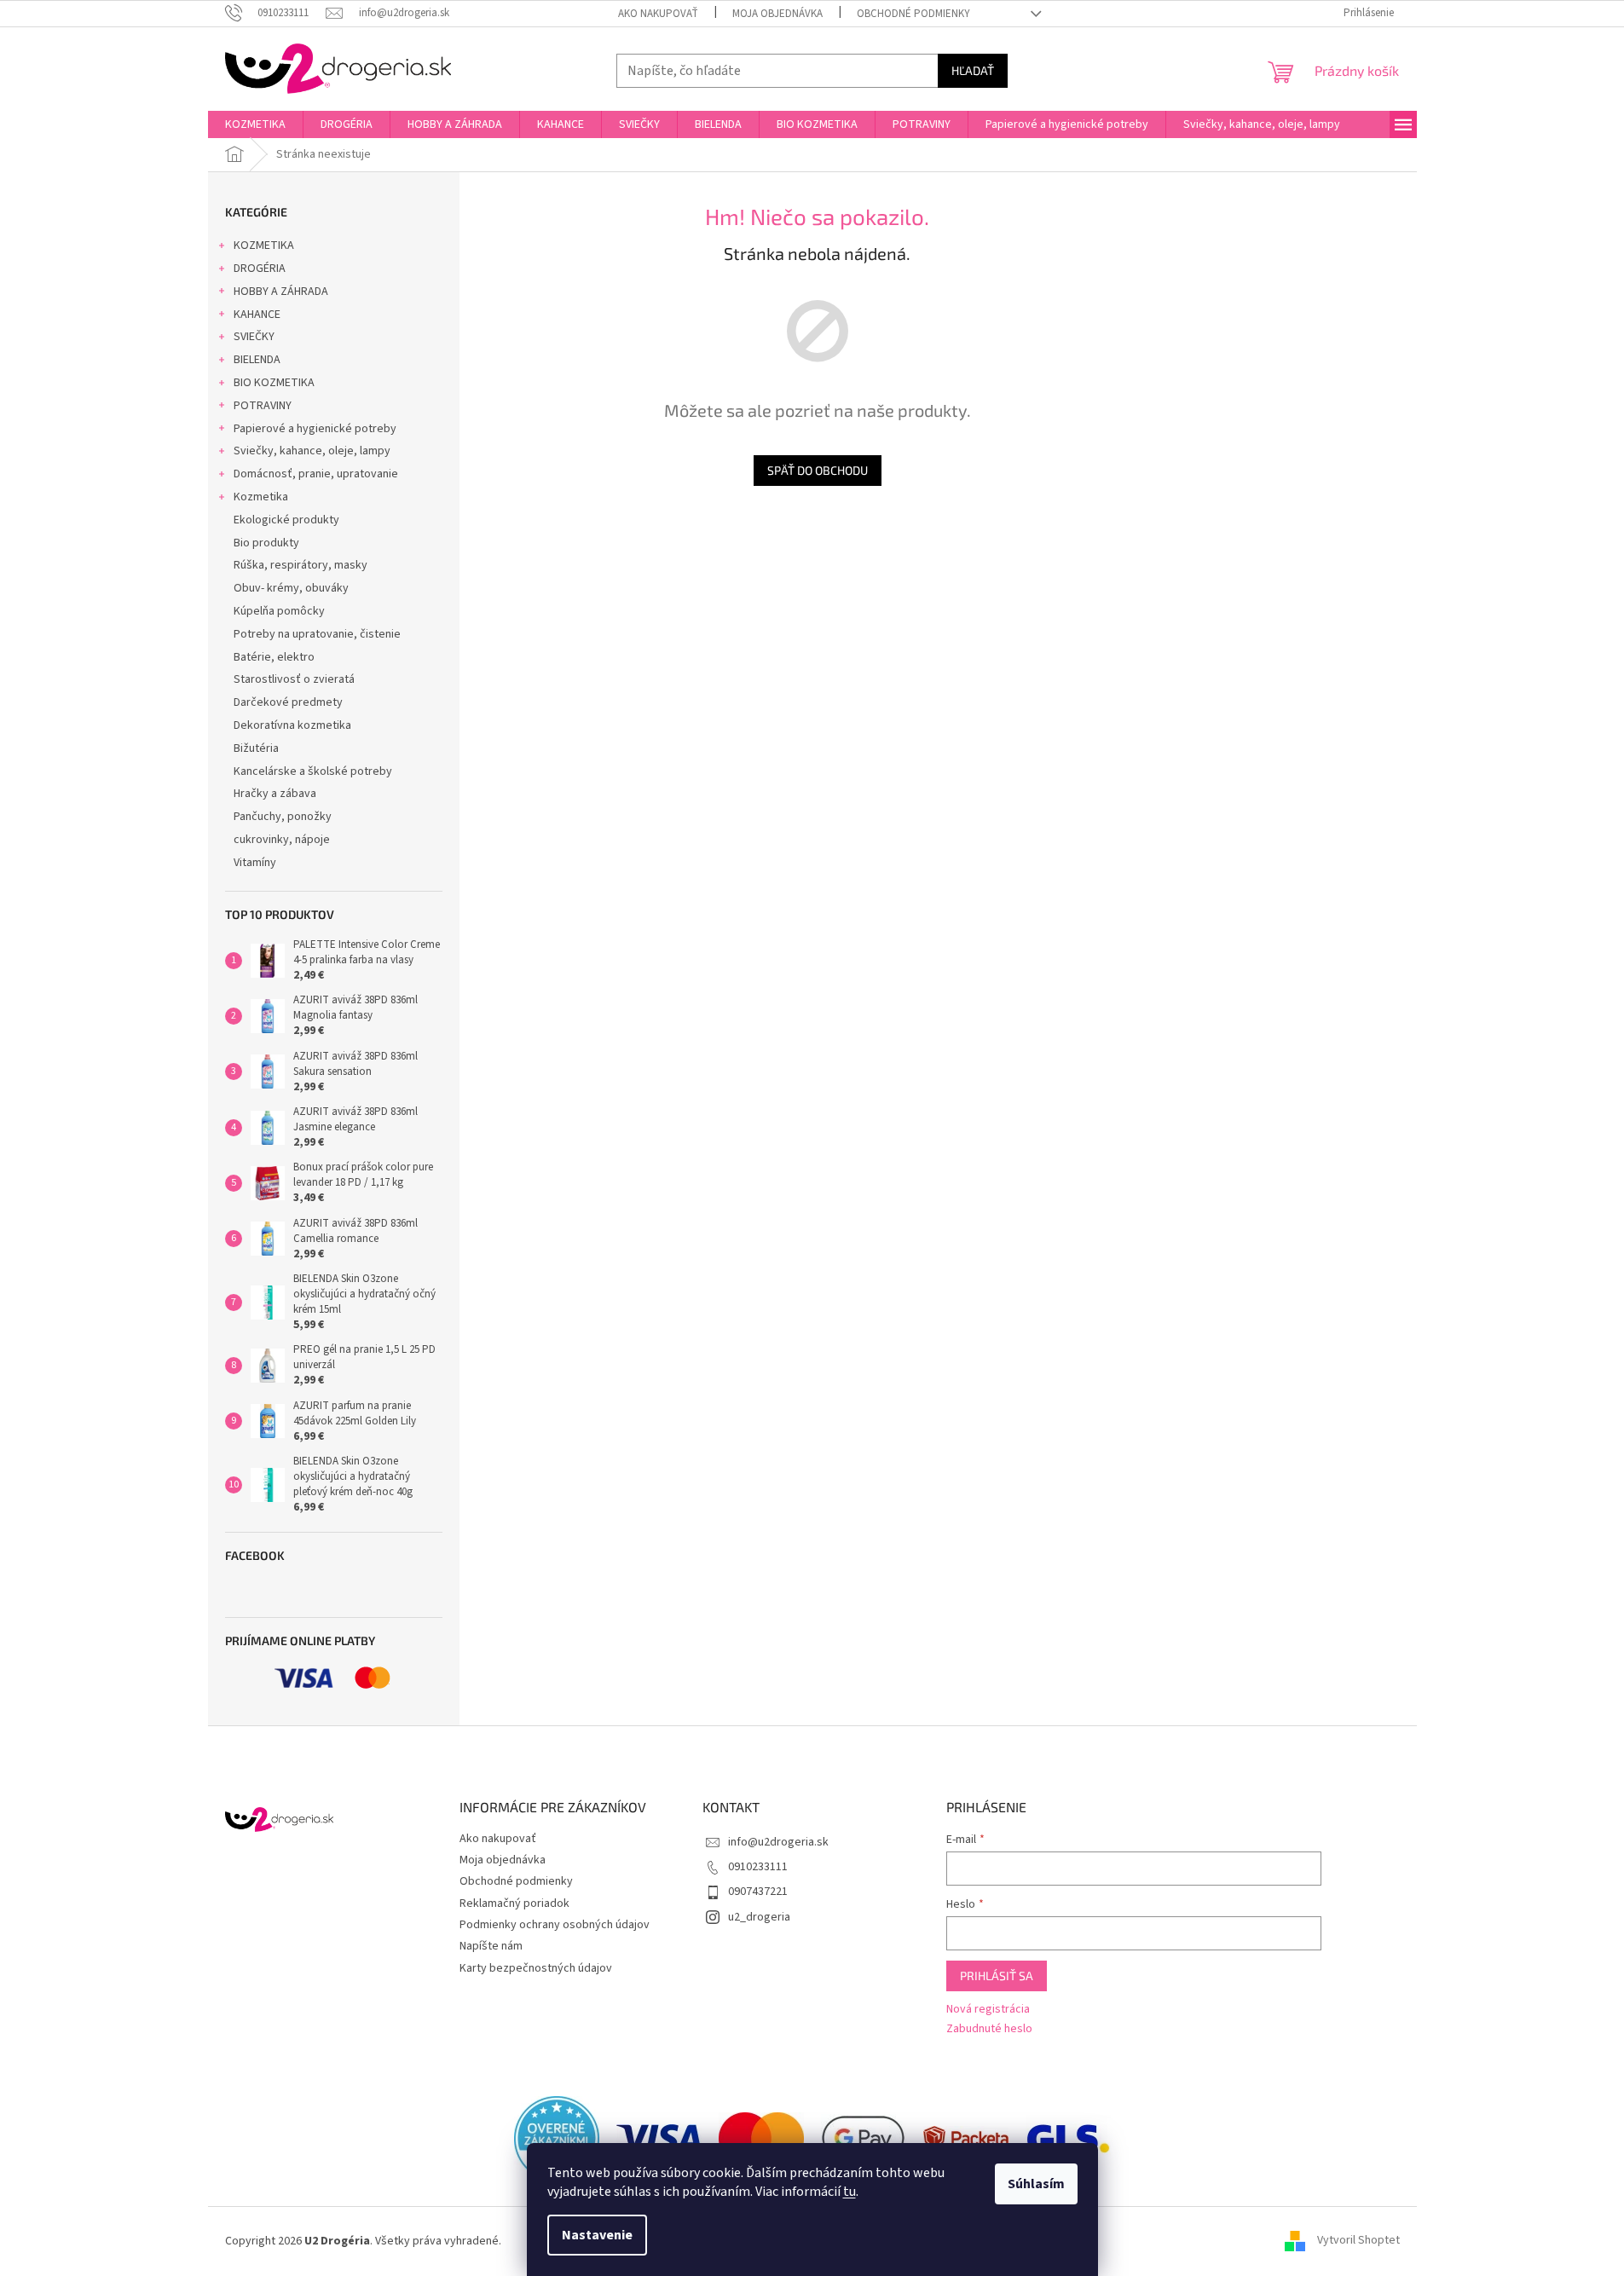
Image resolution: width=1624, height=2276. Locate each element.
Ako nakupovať (658, 14)
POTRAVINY (263, 406)
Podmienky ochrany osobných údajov (555, 1925)
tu (850, 2192)
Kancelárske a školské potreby (313, 771)
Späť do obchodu (818, 470)
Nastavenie (597, 2235)
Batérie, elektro (274, 657)
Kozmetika (261, 497)
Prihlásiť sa (997, 1976)
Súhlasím (1036, 2184)
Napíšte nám (491, 1946)
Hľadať (973, 70)
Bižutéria (256, 748)
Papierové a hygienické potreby (315, 429)
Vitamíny (255, 863)
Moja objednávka (777, 14)
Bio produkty (266, 543)
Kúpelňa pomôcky (279, 611)
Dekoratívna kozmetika (292, 725)
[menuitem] (255, 124)
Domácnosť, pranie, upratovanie (316, 474)
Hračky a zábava (275, 794)
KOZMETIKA (264, 246)
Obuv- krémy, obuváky (291, 588)
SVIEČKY (254, 337)
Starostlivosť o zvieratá (294, 679)
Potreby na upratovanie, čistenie (317, 634)
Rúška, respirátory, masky (301, 565)
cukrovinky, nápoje (282, 840)
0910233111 (758, 1867)
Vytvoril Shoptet (1358, 2241)
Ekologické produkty (286, 520)
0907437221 (758, 1892)
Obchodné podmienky (913, 14)
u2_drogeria (759, 1917)
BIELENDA (257, 360)
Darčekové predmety (288, 702)
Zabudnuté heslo (989, 2029)
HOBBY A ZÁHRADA (281, 292)
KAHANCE (257, 315)
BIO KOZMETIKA (274, 383)
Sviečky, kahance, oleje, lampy (312, 451)
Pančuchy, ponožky (283, 817)
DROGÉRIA (260, 269)
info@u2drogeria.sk (778, 1842)
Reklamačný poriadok (514, 1903)
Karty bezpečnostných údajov (536, 1968)
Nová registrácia (988, 2010)
